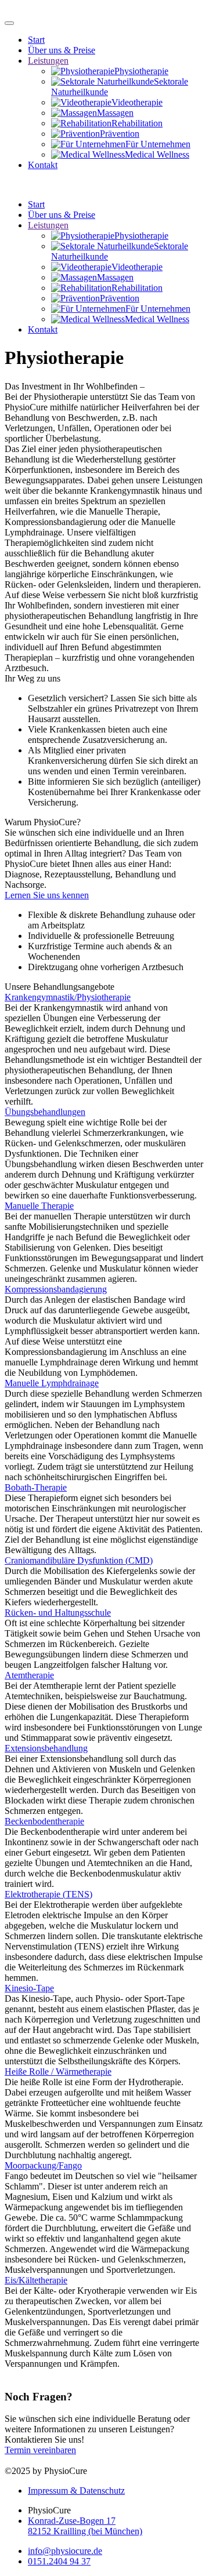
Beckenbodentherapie (44, 1821)
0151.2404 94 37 (59, 2561)
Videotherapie (137, 102)
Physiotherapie (141, 71)
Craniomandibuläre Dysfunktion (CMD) (79, 1560)
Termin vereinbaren (40, 2450)
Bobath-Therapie (36, 1487)
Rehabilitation (137, 123)
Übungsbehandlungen (45, 1112)
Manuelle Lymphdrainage (52, 1383)
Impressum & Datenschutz (76, 2491)
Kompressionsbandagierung (56, 1289)
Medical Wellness (157, 154)
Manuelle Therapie (39, 1206)
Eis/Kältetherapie (36, 2280)
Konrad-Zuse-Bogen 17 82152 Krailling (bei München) (85, 2526)
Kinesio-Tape (29, 1988)
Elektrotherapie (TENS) (48, 1894)
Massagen (115, 113)
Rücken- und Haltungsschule (58, 1613)
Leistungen (48, 61)
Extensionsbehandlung (46, 1748)
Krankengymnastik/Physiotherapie (68, 997)
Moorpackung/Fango (43, 2165)
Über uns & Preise (62, 50)
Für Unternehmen (158, 144)
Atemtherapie (29, 1675)
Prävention (120, 134)
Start (36, 40)
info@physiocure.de (65, 2551)
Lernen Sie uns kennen (47, 895)
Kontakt (43, 165)
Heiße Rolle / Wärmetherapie (58, 2072)
